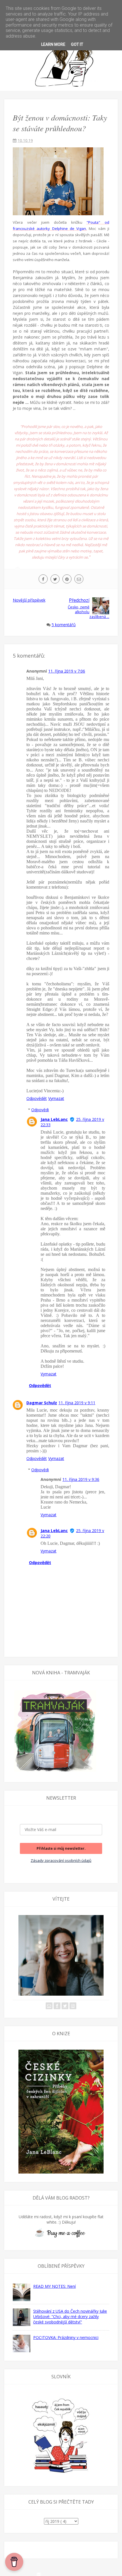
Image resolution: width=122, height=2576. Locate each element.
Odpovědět (37, 1098)
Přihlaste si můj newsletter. (61, 1848)
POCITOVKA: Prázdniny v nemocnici (66, 2337)
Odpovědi (40, 1110)
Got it (77, 44)
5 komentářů (64, 625)
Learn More (53, 44)
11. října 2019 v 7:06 (67, 671)
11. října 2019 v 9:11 (77, 1403)
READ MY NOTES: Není (54, 2286)
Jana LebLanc (54, 1119)
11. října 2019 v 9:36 (81, 1479)
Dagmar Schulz (42, 1403)
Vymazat (56, 1098)
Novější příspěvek (29, 600)
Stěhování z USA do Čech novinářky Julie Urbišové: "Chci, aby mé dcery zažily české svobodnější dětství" (70, 2317)
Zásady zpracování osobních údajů (61, 1860)
